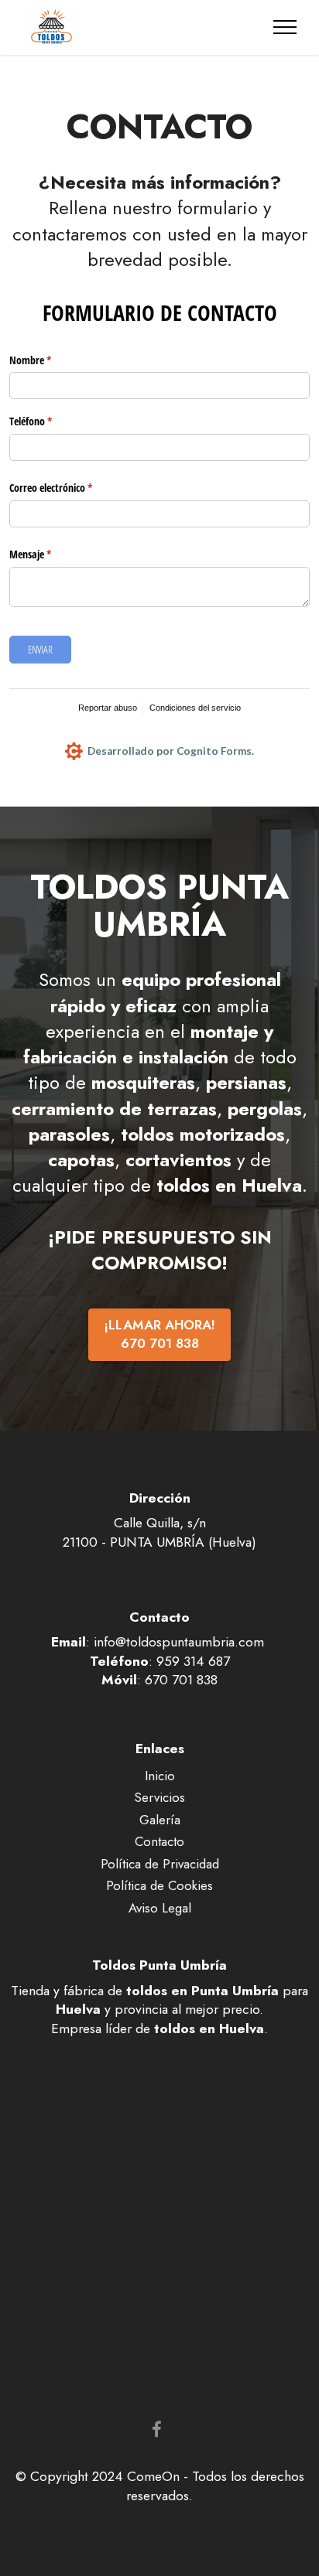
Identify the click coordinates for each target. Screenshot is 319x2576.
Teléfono (51, 421)
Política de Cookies (159, 1885)
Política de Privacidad (160, 1864)
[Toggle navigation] (285, 27)
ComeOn (153, 2476)
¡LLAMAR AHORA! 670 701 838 (160, 1334)
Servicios (159, 1797)
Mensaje (50, 554)
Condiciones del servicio (195, 708)
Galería (160, 1820)
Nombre (50, 360)
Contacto (159, 1841)
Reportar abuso (108, 708)
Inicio (160, 1776)
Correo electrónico (71, 488)
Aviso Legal (160, 1908)
